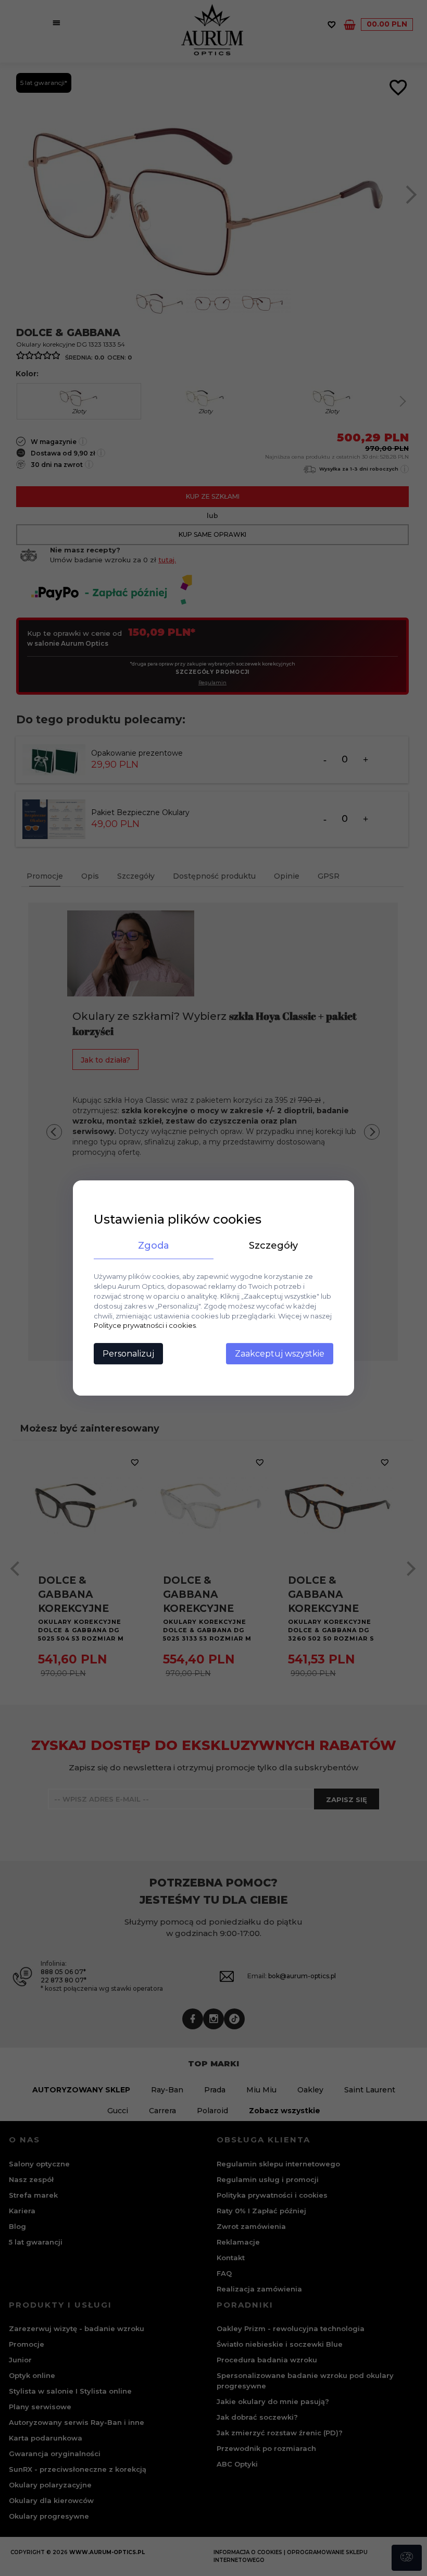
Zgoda (154, 1246)
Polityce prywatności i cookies (145, 1326)
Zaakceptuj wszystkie (280, 1354)
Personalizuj (128, 1354)
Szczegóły (273, 1246)
